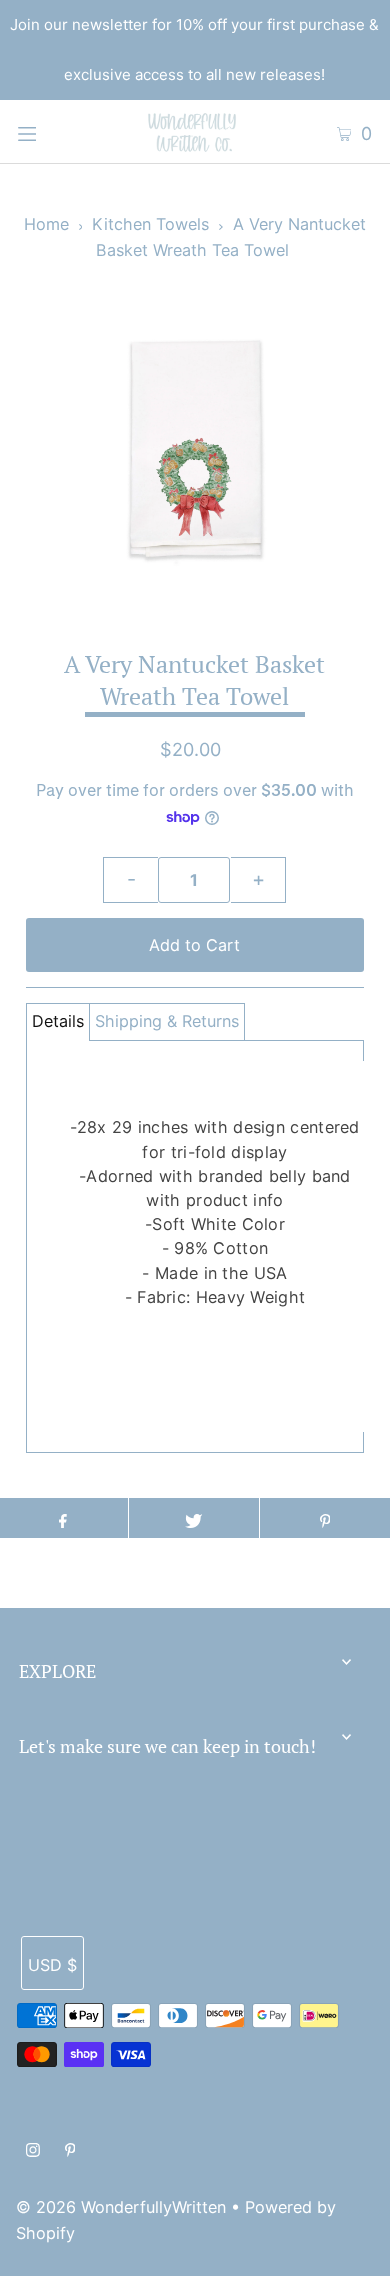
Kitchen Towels (150, 224)
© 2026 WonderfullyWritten (121, 2207)
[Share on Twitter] (194, 1518)
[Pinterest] (70, 2152)
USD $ (52, 1965)
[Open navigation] (52, 132)
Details (58, 1021)
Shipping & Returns (167, 1021)
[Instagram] (33, 2152)
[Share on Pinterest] (325, 1518)
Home (46, 224)
